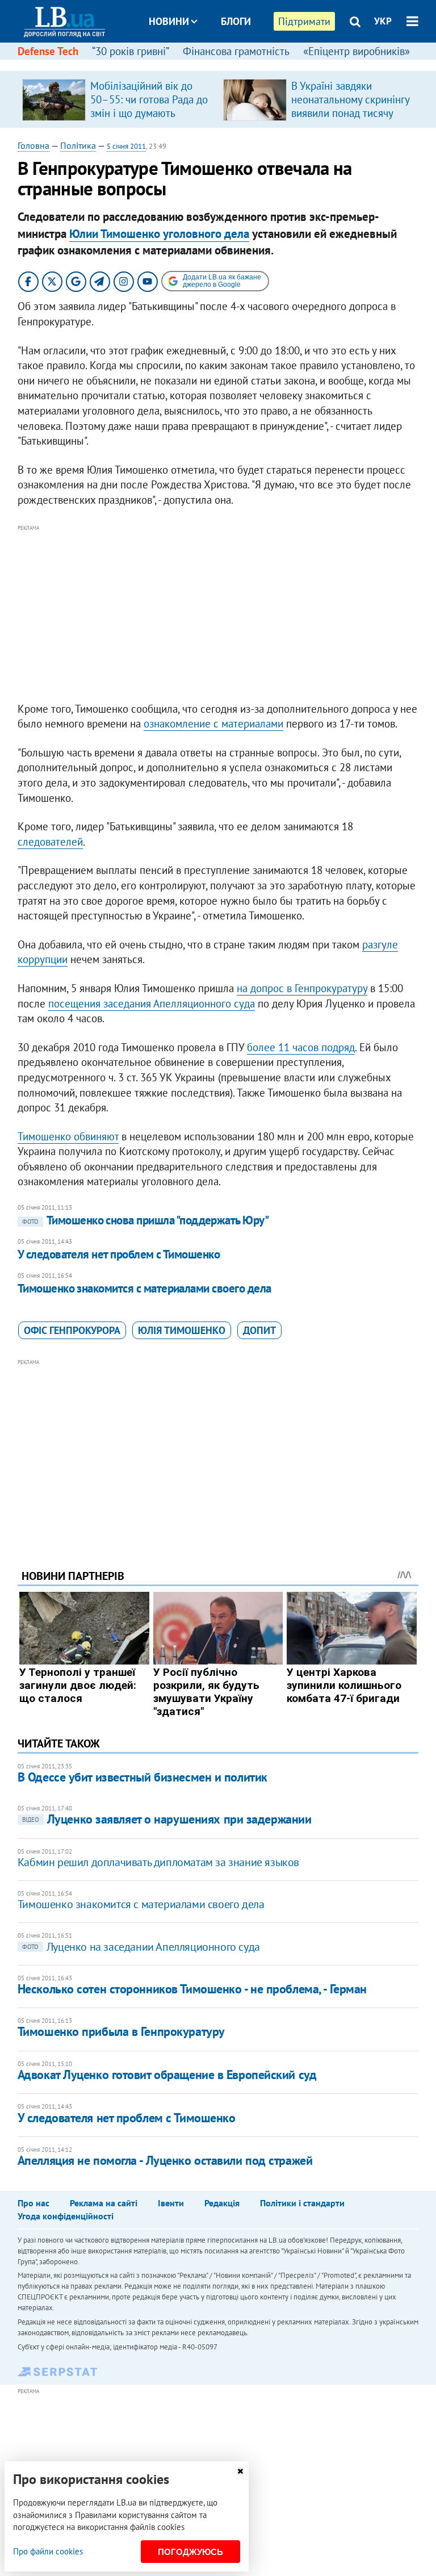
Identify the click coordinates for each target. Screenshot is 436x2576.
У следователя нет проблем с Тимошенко (119, 1254)
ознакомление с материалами (213, 724)
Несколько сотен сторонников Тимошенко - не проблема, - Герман (192, 1989)
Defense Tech (48, 51)
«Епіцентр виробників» (357, 51)
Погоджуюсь (190, 2552)
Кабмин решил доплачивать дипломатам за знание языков (158, 1862)
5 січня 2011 (126, 146)
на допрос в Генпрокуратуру (302, 988)
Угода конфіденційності (66, 2216)
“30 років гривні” (131, 51)
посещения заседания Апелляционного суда (152, 1003)
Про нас (33, 2203)
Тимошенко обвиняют (68, 1136)
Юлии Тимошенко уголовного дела (159, 234)
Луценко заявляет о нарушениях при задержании (167, 1819)
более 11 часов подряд (301, 1047)
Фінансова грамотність (236, 51)
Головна (33, 145)
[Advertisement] (218, 614)
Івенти (171, 2203)
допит (259, 1330)
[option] (118, 99)
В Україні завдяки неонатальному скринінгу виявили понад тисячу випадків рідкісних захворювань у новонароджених (350, 120)
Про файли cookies (48, 2551)
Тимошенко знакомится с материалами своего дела (144, 1288)
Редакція (222, 2203)
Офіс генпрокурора (72, 1330)
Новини (169, 21)
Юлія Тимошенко (182, 1330)
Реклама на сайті (104, 2203)
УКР (383, 21)
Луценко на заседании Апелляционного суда (141, 1947)
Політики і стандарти (302, 2203)
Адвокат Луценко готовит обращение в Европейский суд (167, 2075)
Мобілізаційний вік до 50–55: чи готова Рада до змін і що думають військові (149, 106)
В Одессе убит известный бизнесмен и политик (142, 1777)
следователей (50, 842)
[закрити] (240, 2471)
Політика (78, 145)
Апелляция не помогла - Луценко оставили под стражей (165, 2160)
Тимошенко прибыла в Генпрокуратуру (121, 2031)
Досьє (228, 64)
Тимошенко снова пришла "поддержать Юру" (146, 1220)
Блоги (236, 21)
